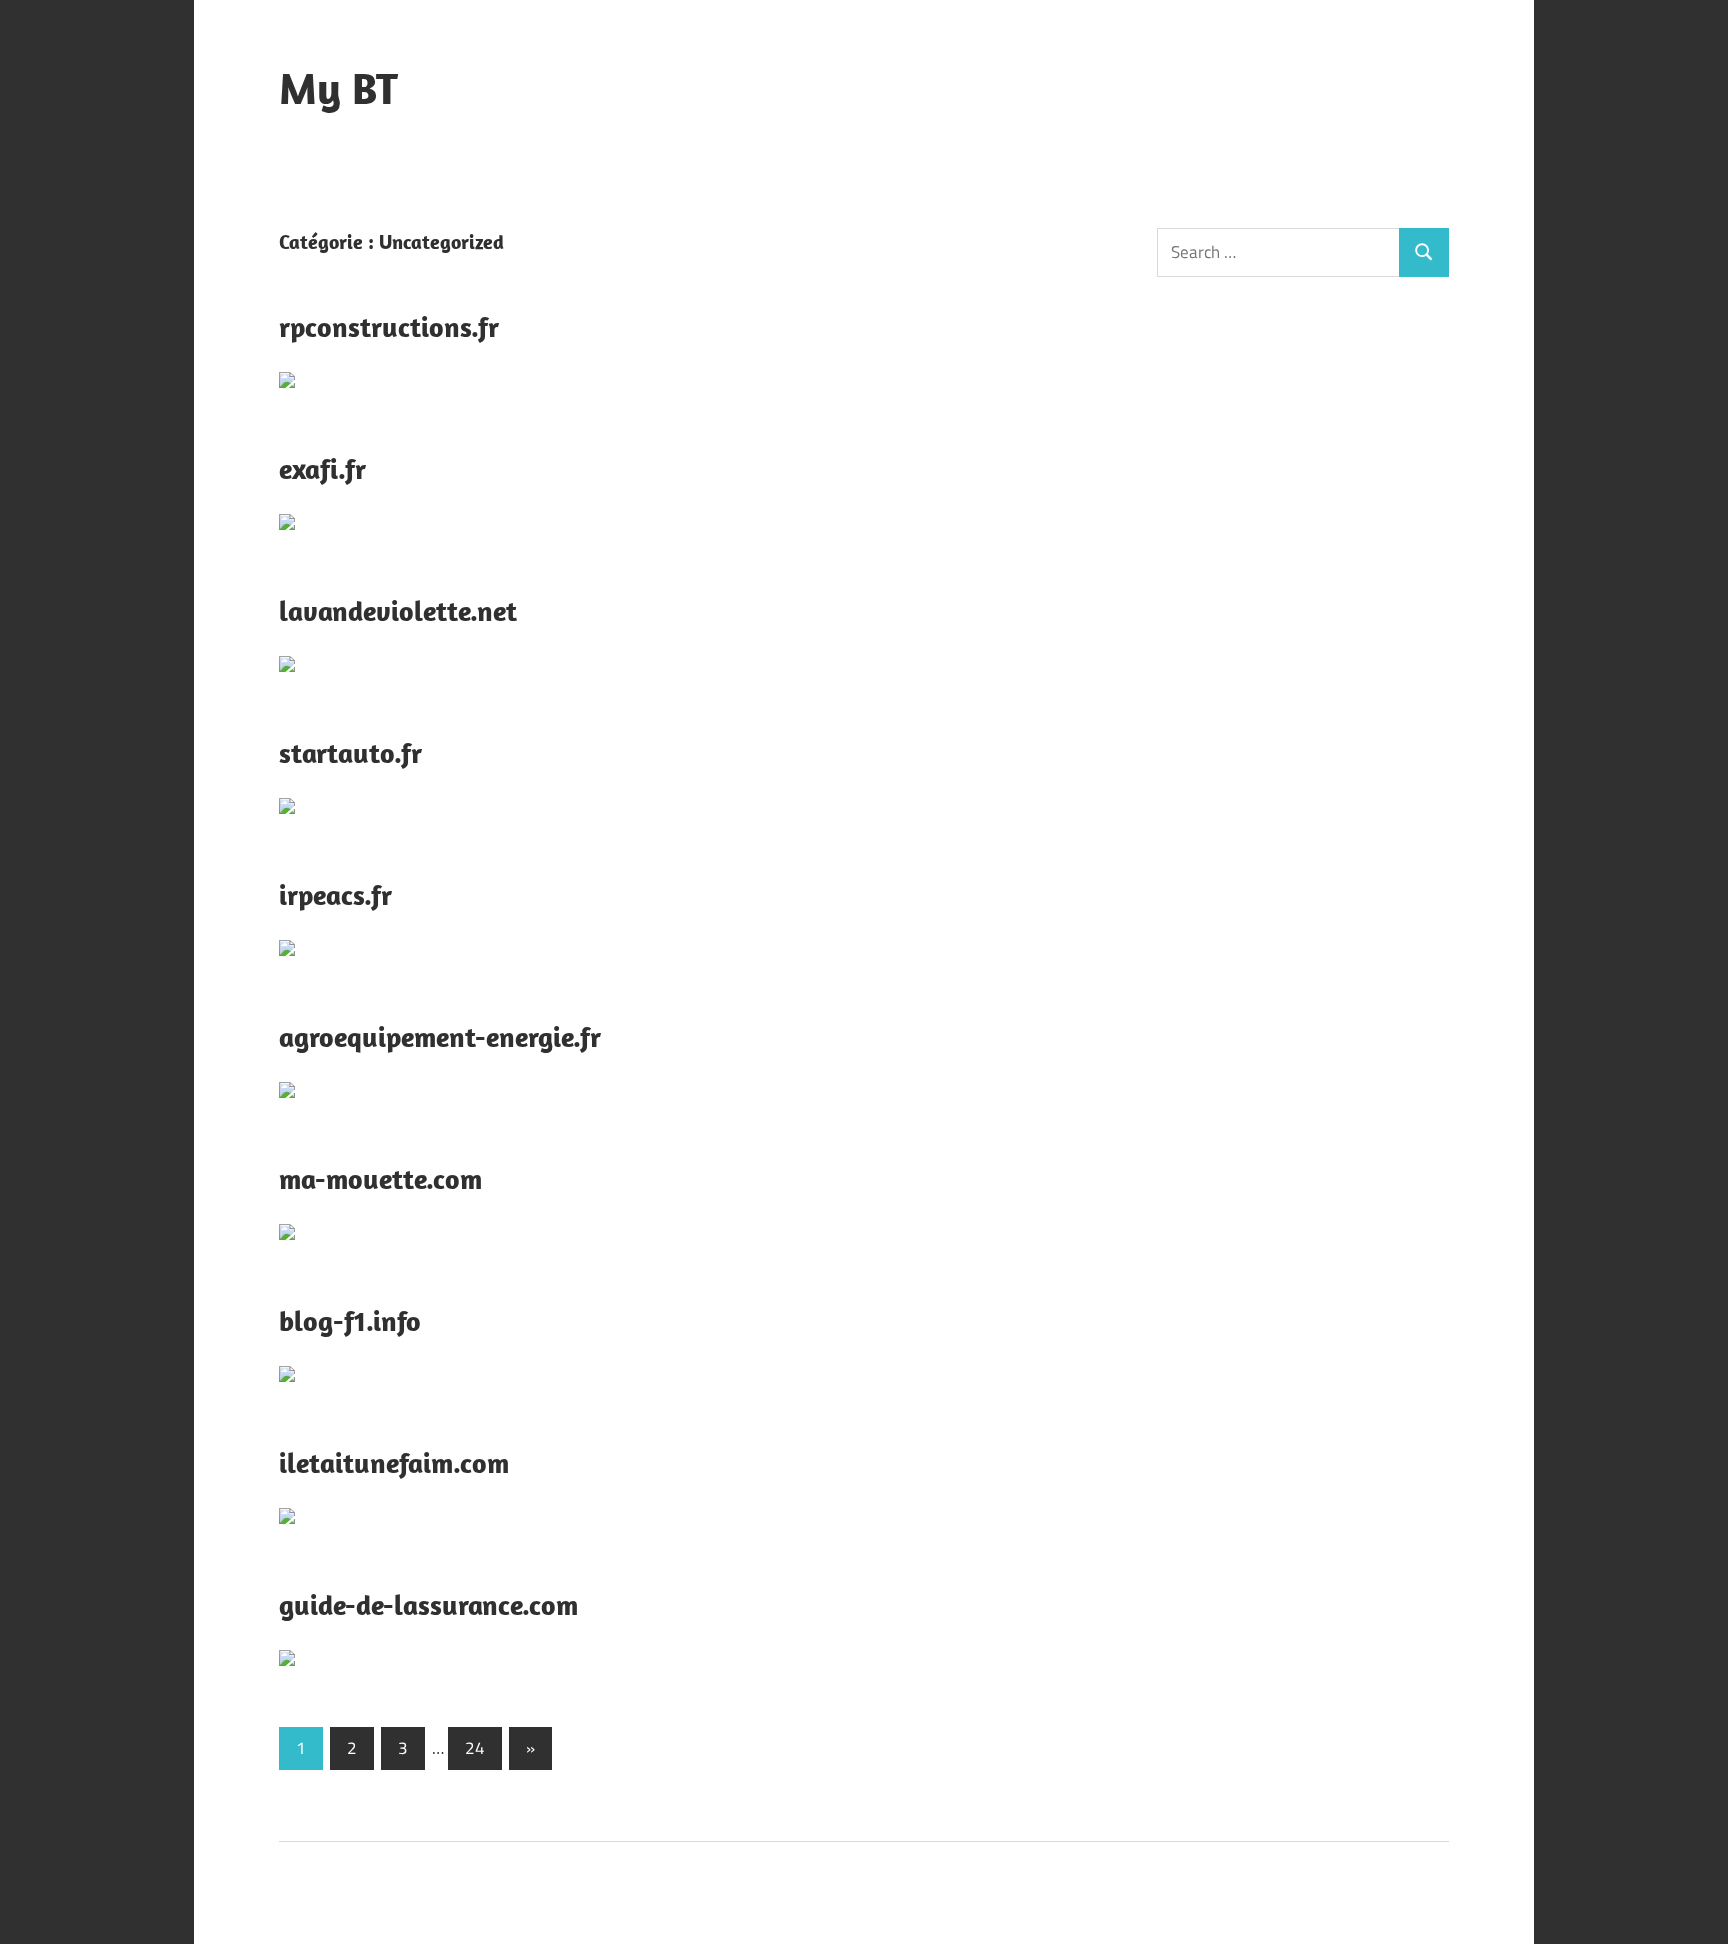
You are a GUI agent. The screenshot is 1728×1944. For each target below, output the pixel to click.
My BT (338, 88)
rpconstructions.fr (389, 326)
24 (475, 1748)
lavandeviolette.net (398, 610)
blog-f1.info (350, 1320)
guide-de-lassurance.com (428, 1604)
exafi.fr (322, 468)
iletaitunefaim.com (394, 1462)
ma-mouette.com (380, 1178)
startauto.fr (350, 752)
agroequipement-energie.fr (440, 1036)
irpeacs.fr (335, 894)
